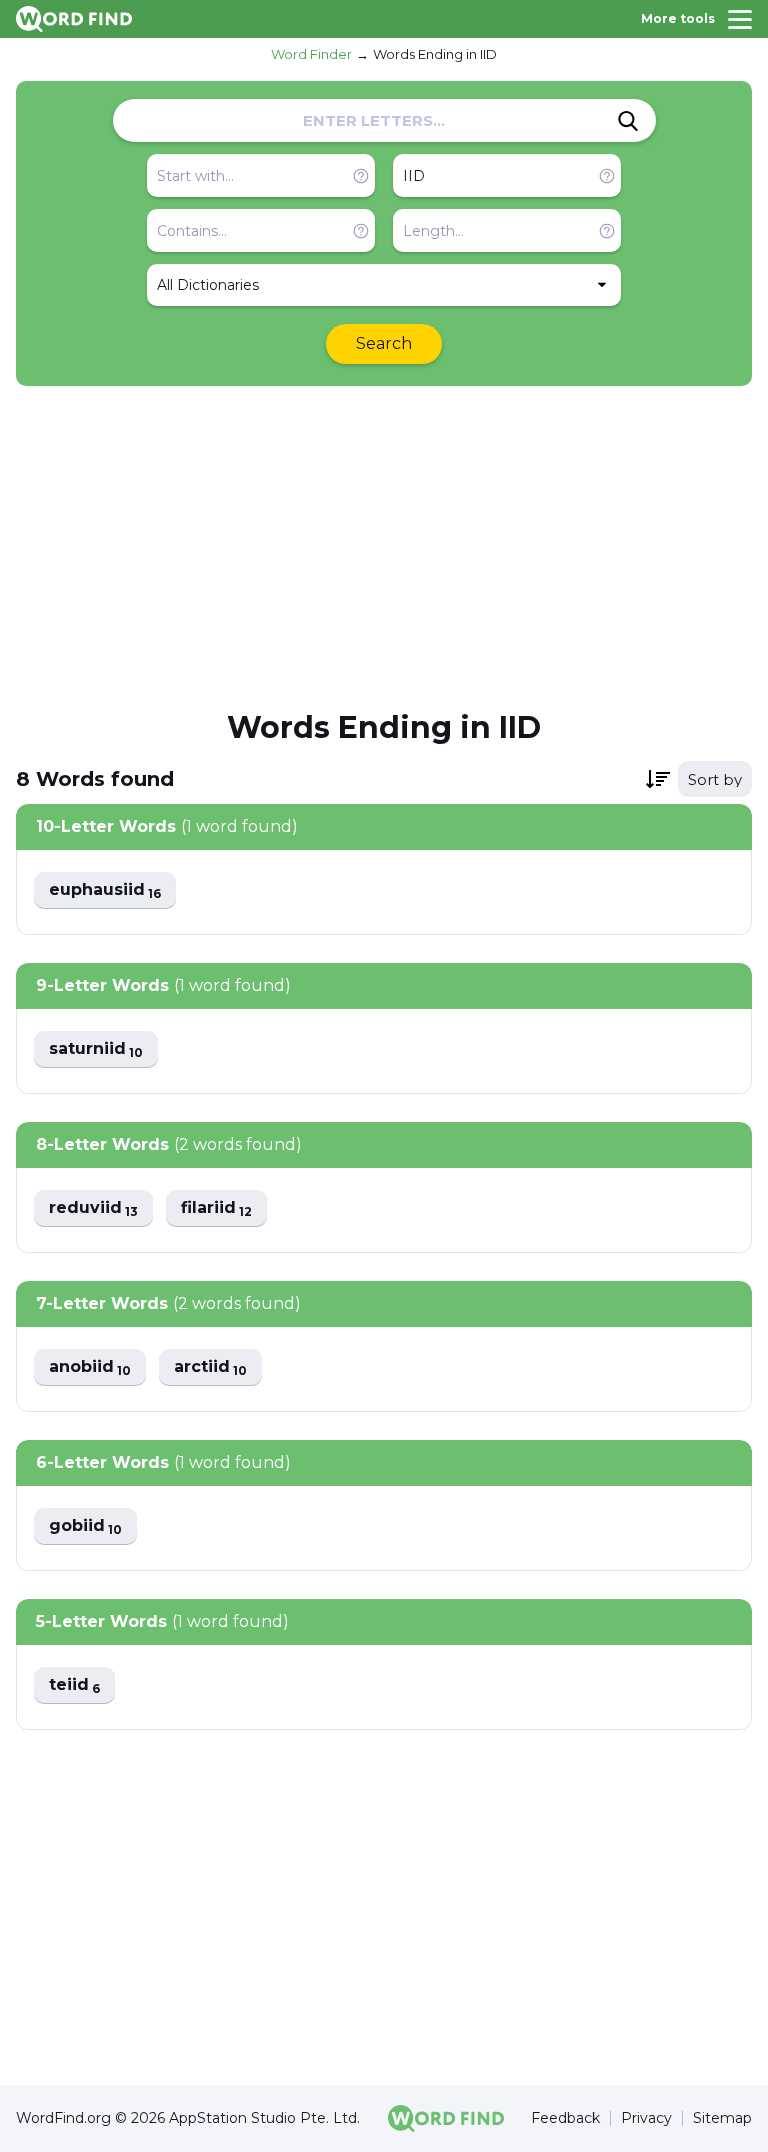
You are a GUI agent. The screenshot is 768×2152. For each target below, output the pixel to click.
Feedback (565, 2118)
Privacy (646, 2118)
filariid (216, 1208)
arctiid (210, 1367)
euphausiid (105, 890)
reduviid (93, 1208)
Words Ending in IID (435, 54)
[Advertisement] (384, 546)
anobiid (90, 1367)
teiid (74, 1685)
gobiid (85, 1526)
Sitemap (722, 2118)
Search (384, 343)
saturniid (96, 1049)
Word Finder (311, 54)
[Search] (628, 121)
